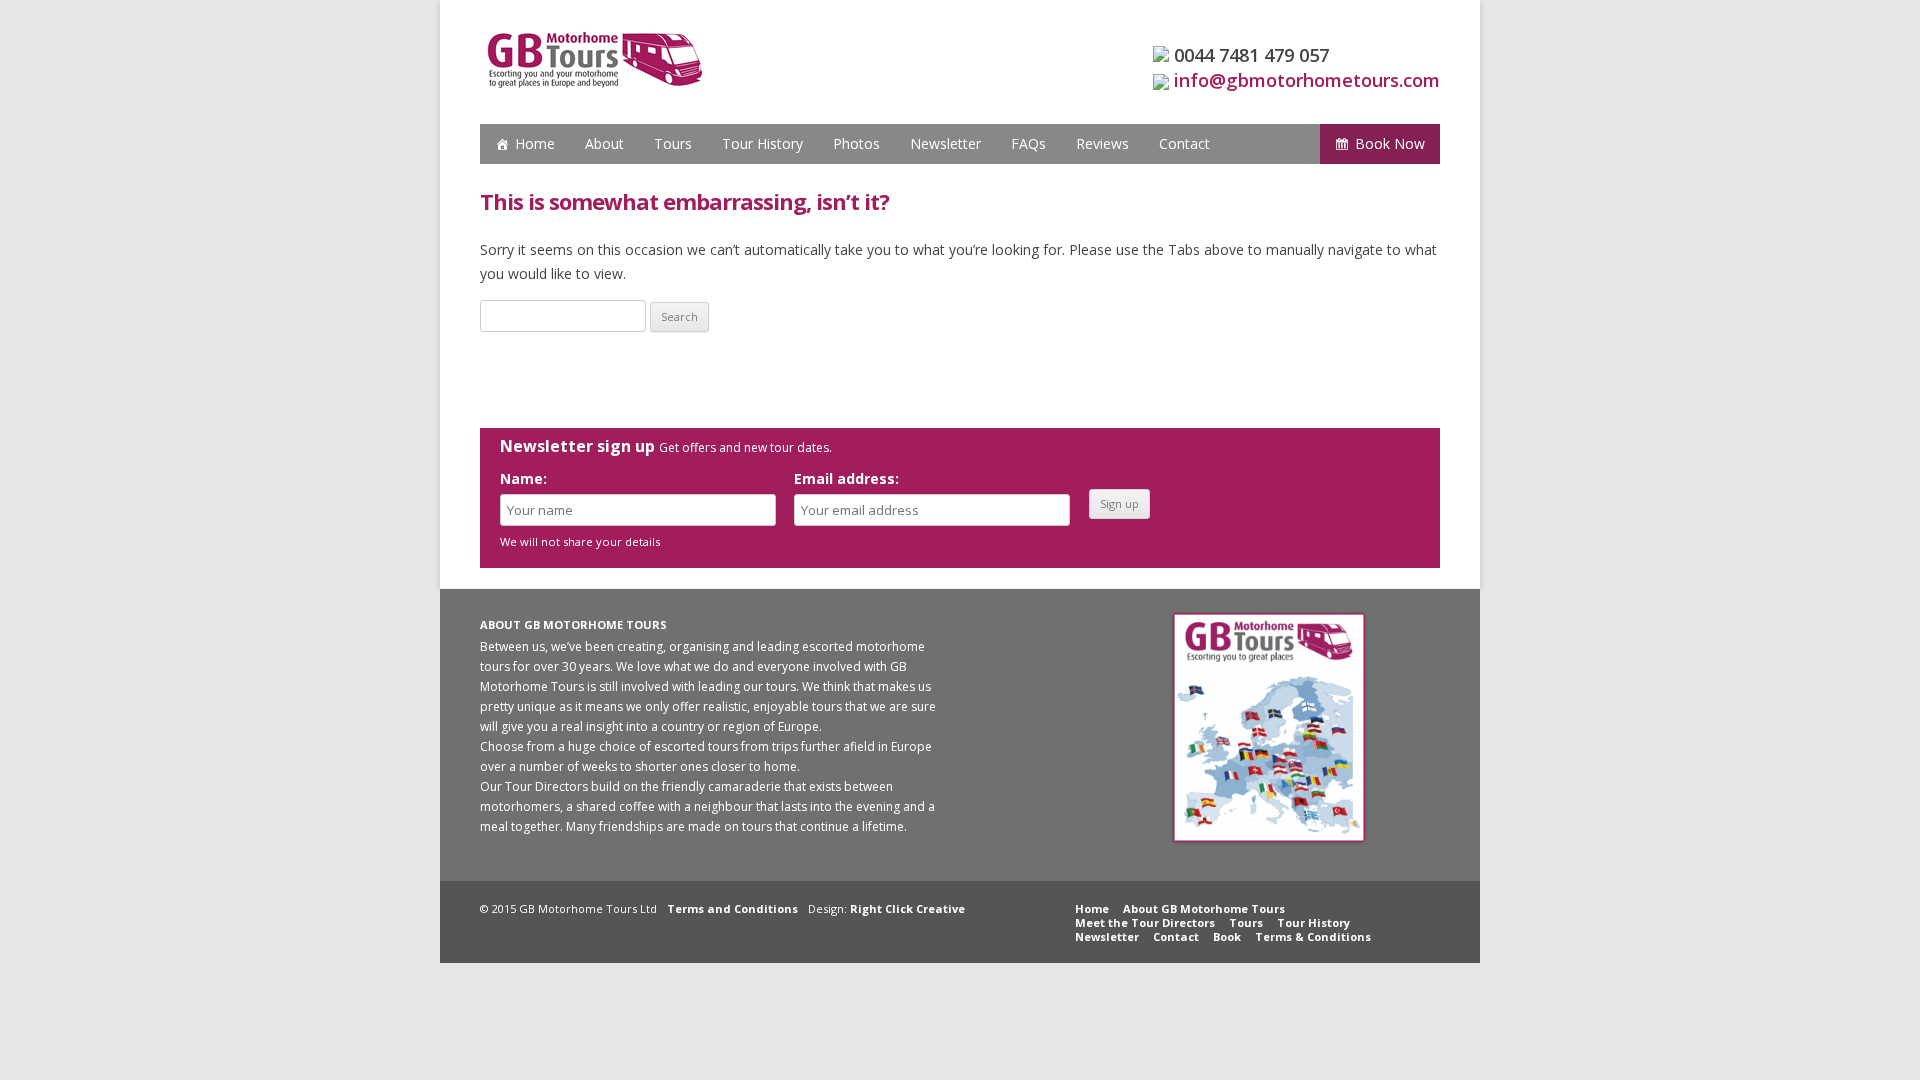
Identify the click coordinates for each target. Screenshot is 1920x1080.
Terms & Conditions (1313, 936)
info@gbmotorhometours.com (1307, 80)
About (604, 143)
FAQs (1028, 143)
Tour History (762, 143)
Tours (673, 143)
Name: (523, 478)
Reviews (1102, 143)
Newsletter (945, 143)
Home (535, 143)
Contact (1184, 143)
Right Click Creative (907, 908)
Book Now (1390, 143)
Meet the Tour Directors (1145, 922)
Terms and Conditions (732, 908)
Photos (856, 143)
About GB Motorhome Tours (1204, 908)
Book (1227, 936)
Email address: (846, 478)
